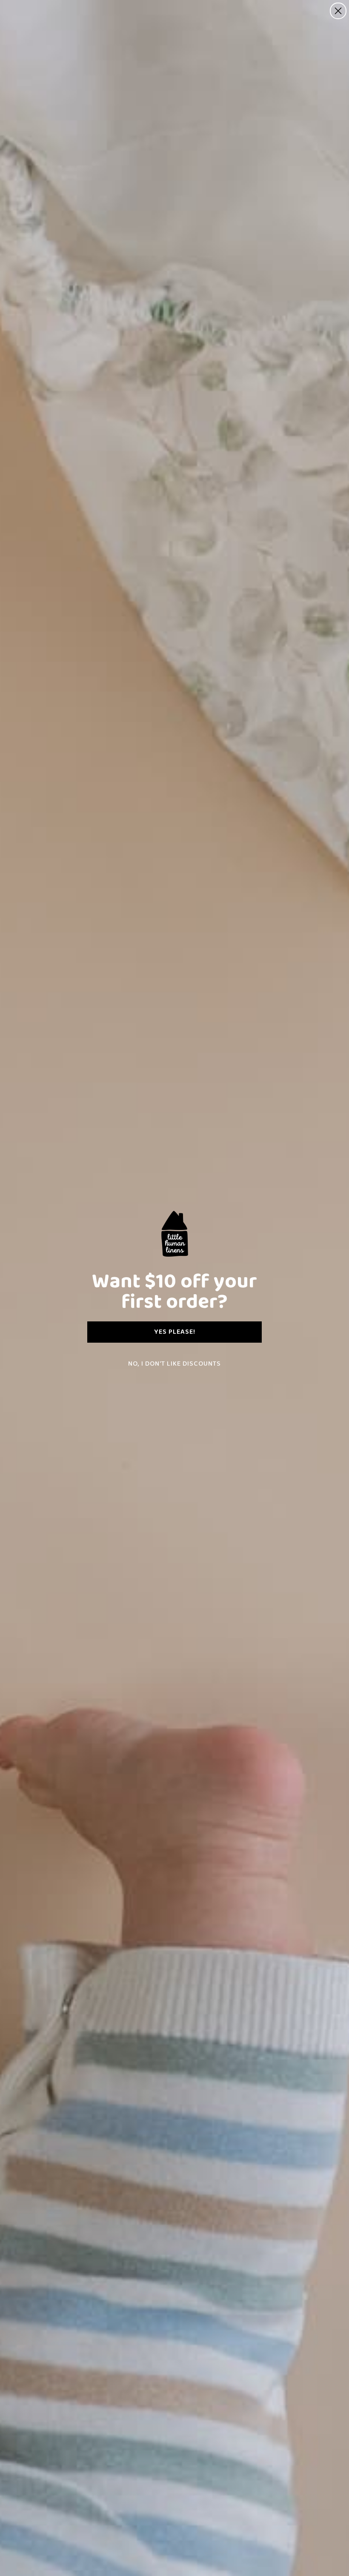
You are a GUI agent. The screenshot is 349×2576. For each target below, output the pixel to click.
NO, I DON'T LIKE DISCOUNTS (174, 1364)
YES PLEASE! (175, 1332)
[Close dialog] (338, 11)
